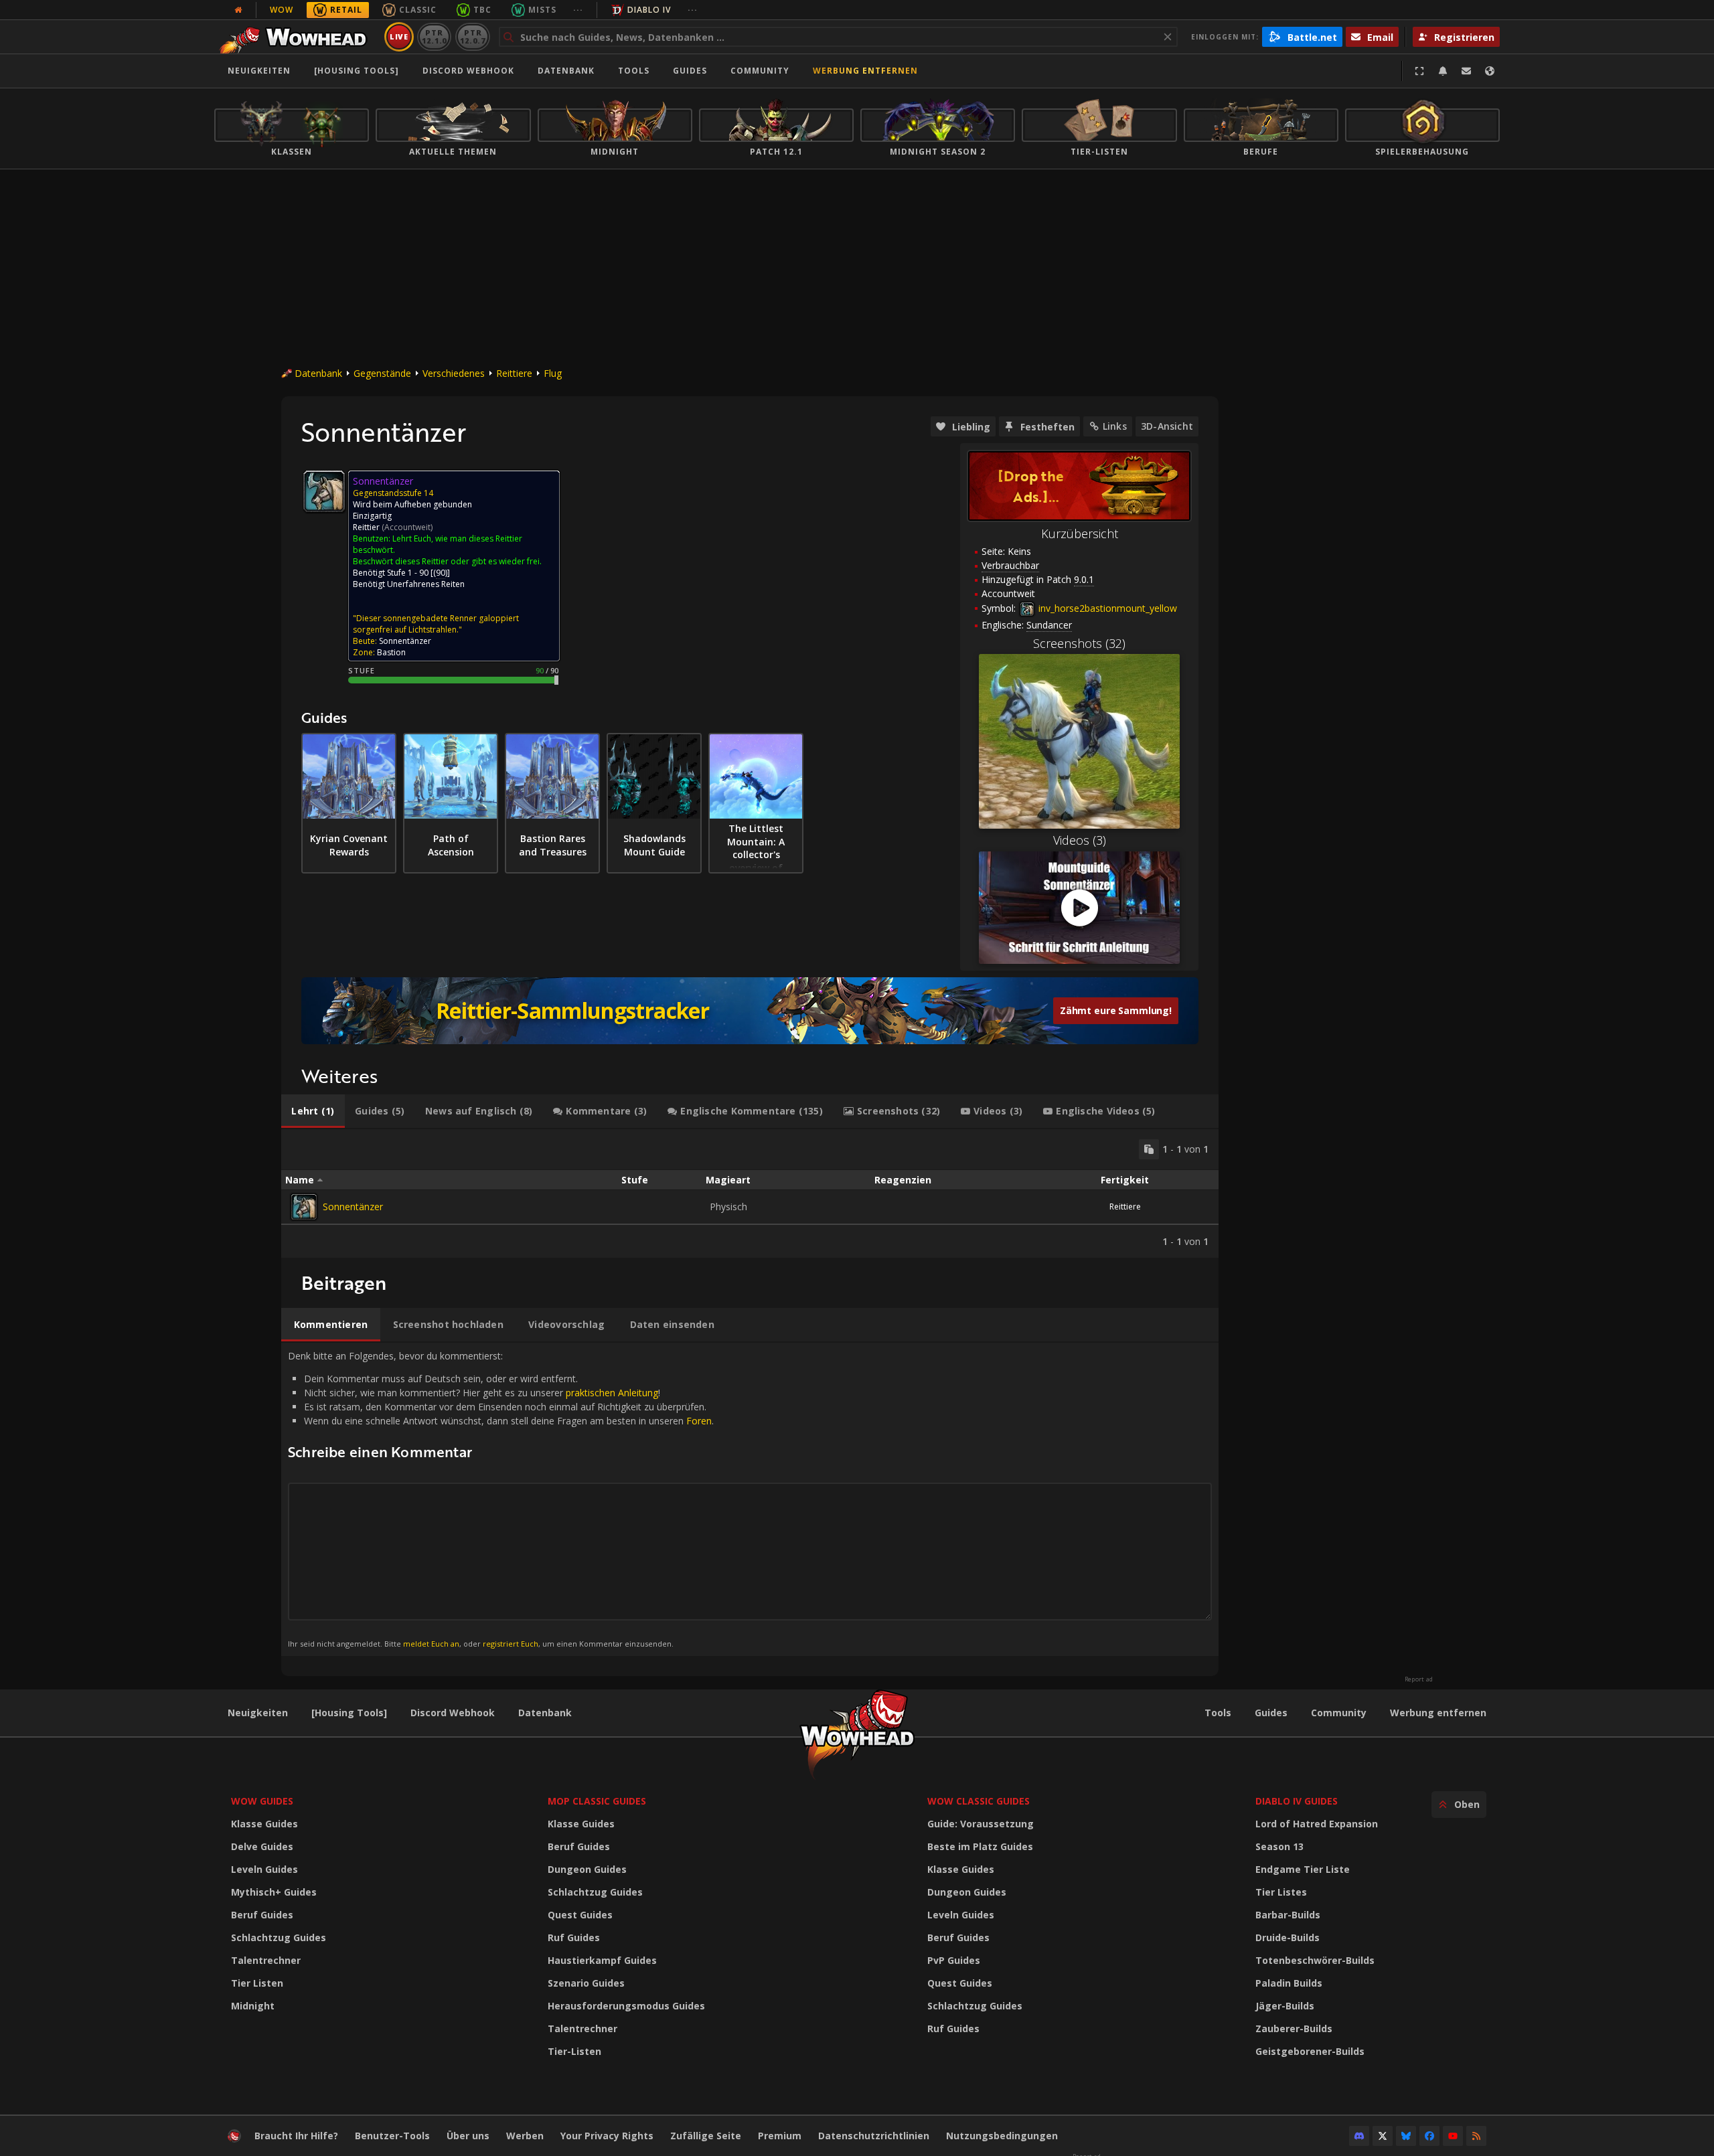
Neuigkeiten (259, 71)
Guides (690, 71)
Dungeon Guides (587, 1869)
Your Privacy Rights (607, 2136)
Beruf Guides (262, 1915)
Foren (699, 1421)
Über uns (468, 2136)
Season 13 (1279, 1846)
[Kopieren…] (1149, 1149)
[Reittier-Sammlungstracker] (750, 1011)
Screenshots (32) (1079, 643)
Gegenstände (382, 373)
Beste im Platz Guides (980, 1846)
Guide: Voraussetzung (981, 1824)
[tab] (313, 1111)
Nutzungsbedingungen (1002, 2136)
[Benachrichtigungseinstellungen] (1443, 71)
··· (578, 10)
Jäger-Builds (1285, 2006)
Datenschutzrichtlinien (874, 2136)
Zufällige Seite (706, 2136)
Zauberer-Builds (1294, 2028)
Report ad (1419, 1679)
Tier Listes (1281, 1892)
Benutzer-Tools (392, 2136)
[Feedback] (1466, 71)
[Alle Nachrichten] (238, 10)
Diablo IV (649, 10)
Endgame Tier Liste (1303, 1869)
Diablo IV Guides (1297, 1801)
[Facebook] (1429, 2136)
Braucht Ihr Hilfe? (296, 2136)
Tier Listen (257, 1983)
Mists (542, 10)
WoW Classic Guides (979, 1801)
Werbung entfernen (865, 71)
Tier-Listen (574, 2051)
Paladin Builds (1289, 1983)
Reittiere (514, 373)
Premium (780, 2136)
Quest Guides (580, 1915)
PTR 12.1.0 (434, 36)
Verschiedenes (454, 373)
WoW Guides (262, 1801)
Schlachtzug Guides (279, 1937)
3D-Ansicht (1167, 426)
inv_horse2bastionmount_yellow (1106, 608)
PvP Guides (954, 1960)
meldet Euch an (431, 1644)
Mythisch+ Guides (274, 1892)
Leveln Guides (264, 1869)
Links (1115, 426)
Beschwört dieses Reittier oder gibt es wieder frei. (447, 561)
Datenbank (566, 71)
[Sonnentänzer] (304, 1207)
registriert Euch (511, 1644)
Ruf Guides (574, 1937)
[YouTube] (1453, 2136)
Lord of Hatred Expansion (1317, 1824)
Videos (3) (1080, 840)
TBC (482, 10)
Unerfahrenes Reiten (426, 584)
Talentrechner (266, 1960)
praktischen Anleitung (612, 1393)
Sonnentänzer (353, 1207)
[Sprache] (1490, 71)
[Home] (297, 37)
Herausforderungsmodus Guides (626, 2006)
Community (760, 71)
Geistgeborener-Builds (1310, 2051)
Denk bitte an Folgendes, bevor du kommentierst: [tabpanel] (501, 1499)
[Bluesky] (1406, 2136)
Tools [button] (634, 71)
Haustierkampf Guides (602, 1960)
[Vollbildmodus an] (1419, 71)
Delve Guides (262, 1846)
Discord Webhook (468, 71)
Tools (1218, 1713)
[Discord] (1359, 2136)
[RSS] (1476, 2136)
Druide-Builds (1288, 1937)
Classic (418, 10)
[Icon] (324, 491)
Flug (553, 373)
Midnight (253, 2006)
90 (441, 573)
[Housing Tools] (349, 1713)
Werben (525, 2136)
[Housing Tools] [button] (357, 71)
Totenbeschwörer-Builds (1315, 1960)
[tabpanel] (750, 1193)
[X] (1383, 2136)
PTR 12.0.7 (472, 36)
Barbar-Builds (1288, 1915)
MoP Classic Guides (597, 1801)
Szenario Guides (586, 1983)
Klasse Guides (264, 1824)
